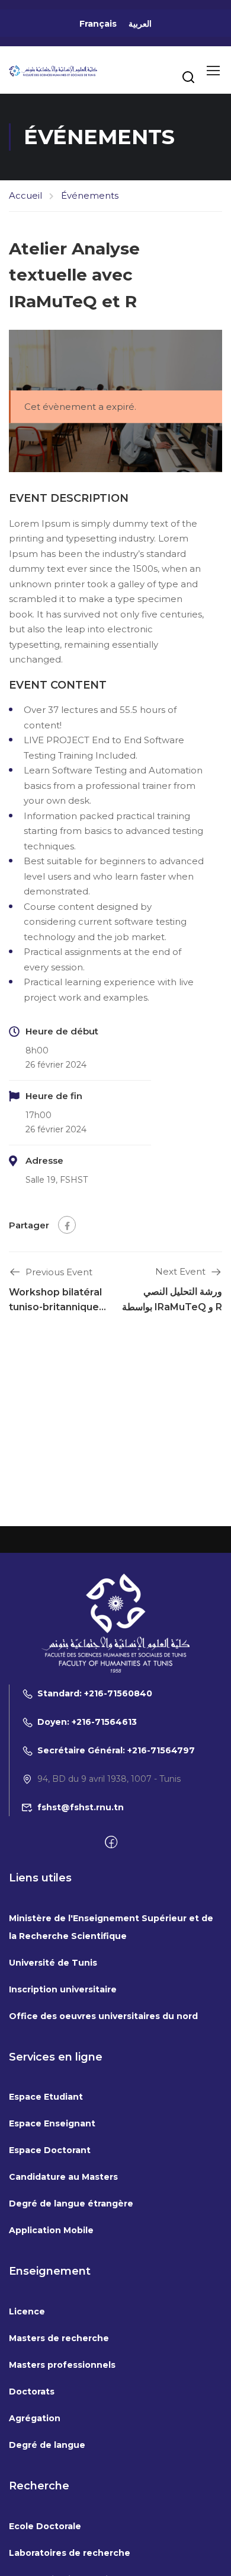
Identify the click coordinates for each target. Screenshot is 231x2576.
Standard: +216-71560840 (95, 1693)
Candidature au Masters (63, 2177)
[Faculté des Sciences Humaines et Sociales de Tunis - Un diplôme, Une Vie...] (53, 70)
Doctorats (32, 2392)
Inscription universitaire (63, 1989)
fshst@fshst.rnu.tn (81, 1807)
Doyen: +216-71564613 (87, 1722)
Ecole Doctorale (45, 2526)
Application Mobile (51, 2230)
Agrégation (35, 2418)
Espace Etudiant (46, 2097)
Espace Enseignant (52, 2123)
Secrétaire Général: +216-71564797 (116, 1750)
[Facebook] (67, 1225)
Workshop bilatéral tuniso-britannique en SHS (55, 1307)
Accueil (25, 195)
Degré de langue (47, 2445)
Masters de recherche (59, 2338)
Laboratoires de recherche (70, 2553)
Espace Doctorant (50, 2150)
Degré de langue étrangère (71, 2204)
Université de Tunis (53, 1963)
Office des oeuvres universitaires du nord (103, 2016)
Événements (90, 195)
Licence (27, 2311)
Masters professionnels (62, 2365)
